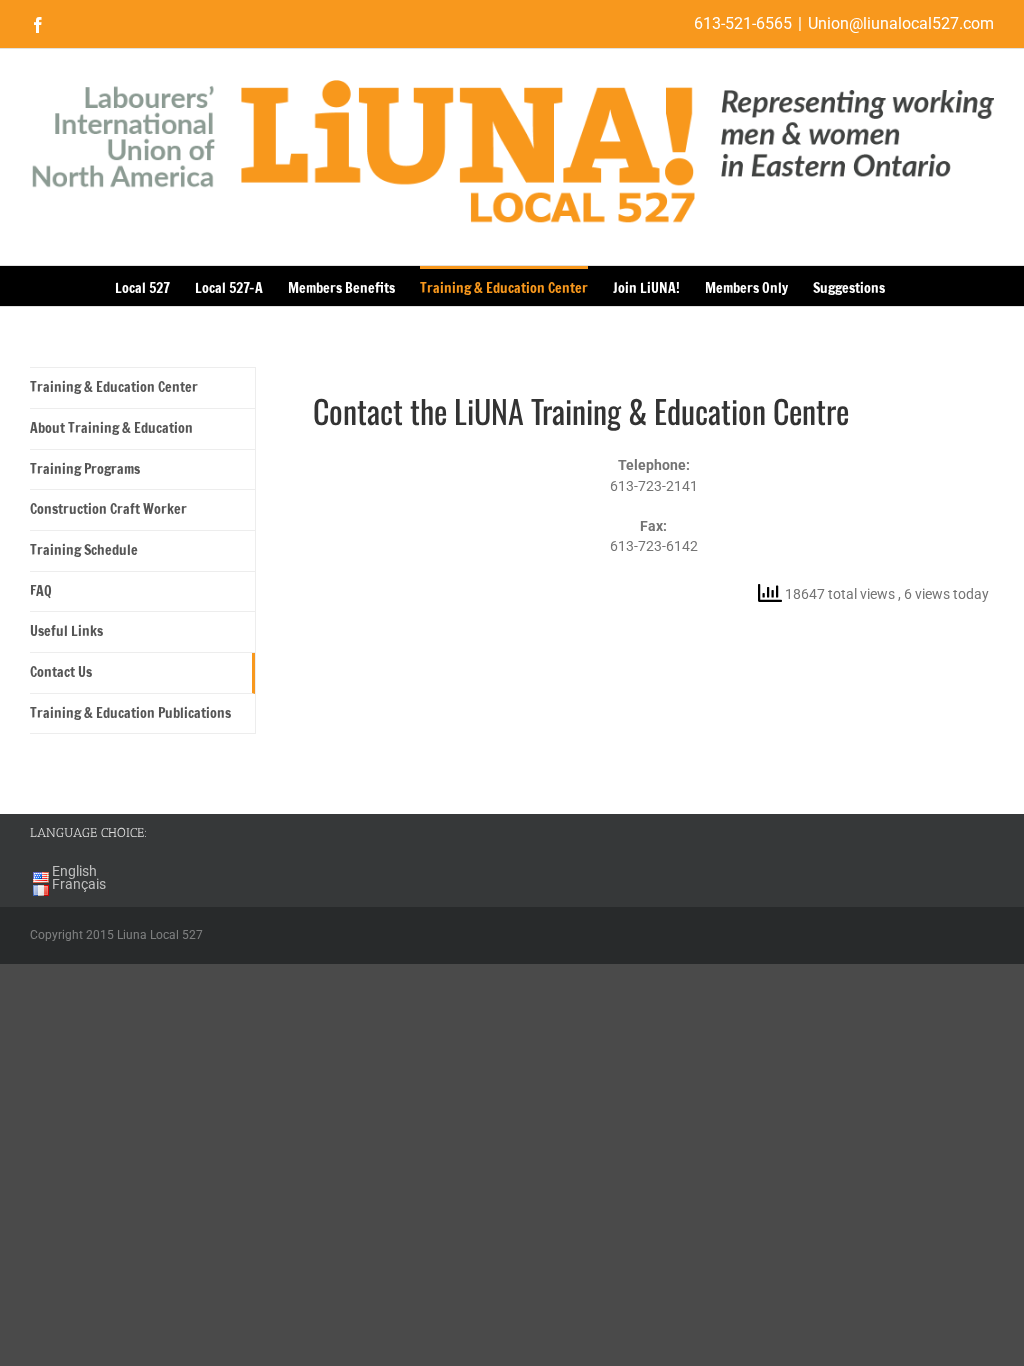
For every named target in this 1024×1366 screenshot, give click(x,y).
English (74, 871)
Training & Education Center (114, 387)
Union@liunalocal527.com (901, 23)
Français (79, 884)
